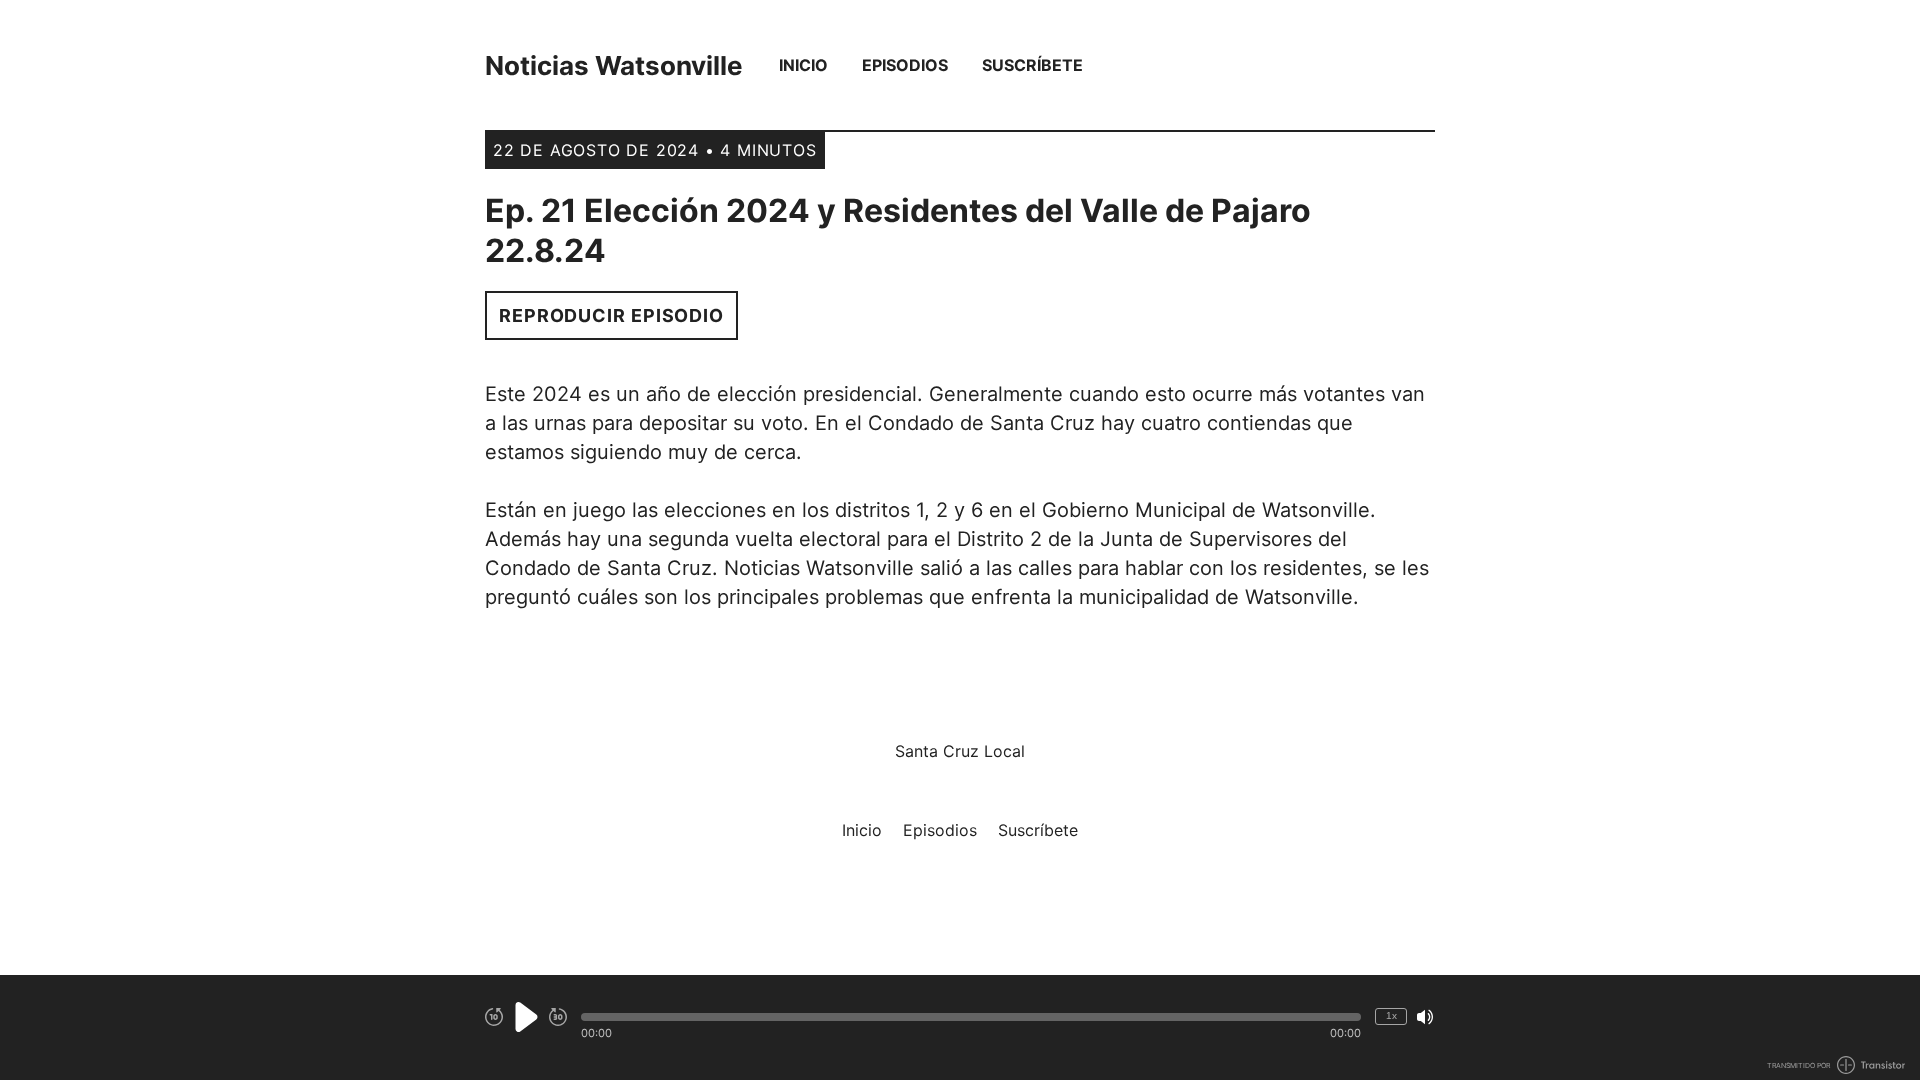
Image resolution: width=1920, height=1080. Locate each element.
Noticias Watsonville (614, 65)
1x (1391, 1015)
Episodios (905, 65)
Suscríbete (1032, 65)
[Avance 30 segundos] (558, 1017)
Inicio (803, 65)
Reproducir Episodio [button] (611, 315)
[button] (971, 1017)
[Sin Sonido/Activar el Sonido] (1425, 1017)
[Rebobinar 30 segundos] (494, 1017)
